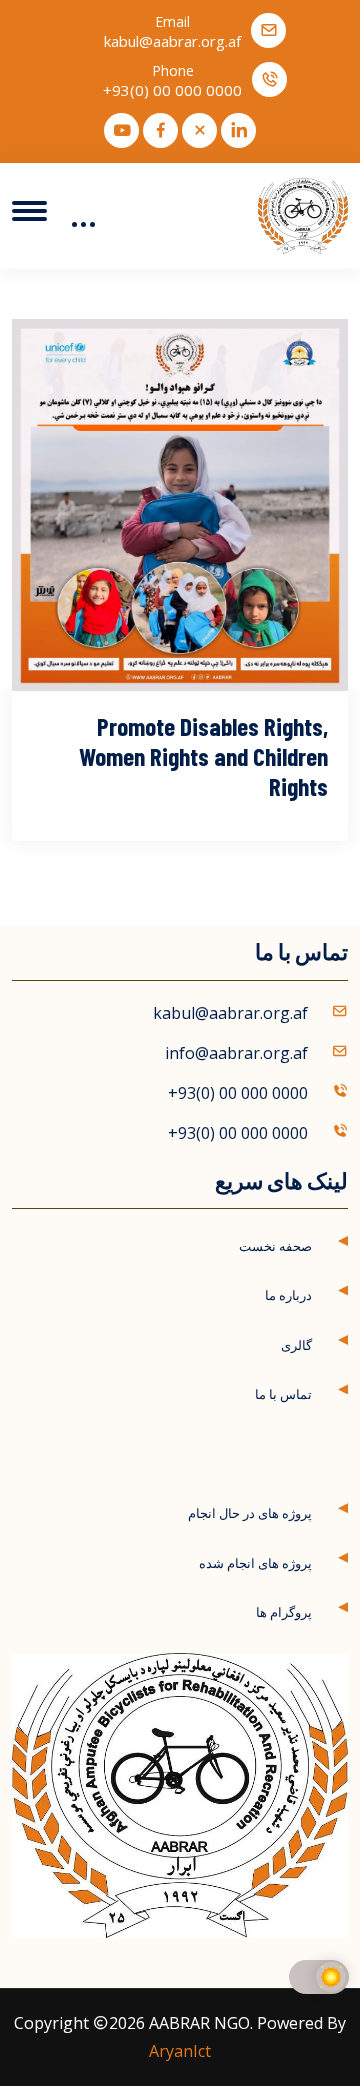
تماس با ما (283, 1394)
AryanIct (180, 2051)
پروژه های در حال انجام (250, 1513)
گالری (296, 1345)
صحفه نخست (275, 1246)
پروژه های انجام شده (255, 1563)
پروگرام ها (284, 1612)
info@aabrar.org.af (236, 1053)
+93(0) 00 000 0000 (172, 90)
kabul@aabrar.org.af (172, 41)
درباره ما (288, 1295)
